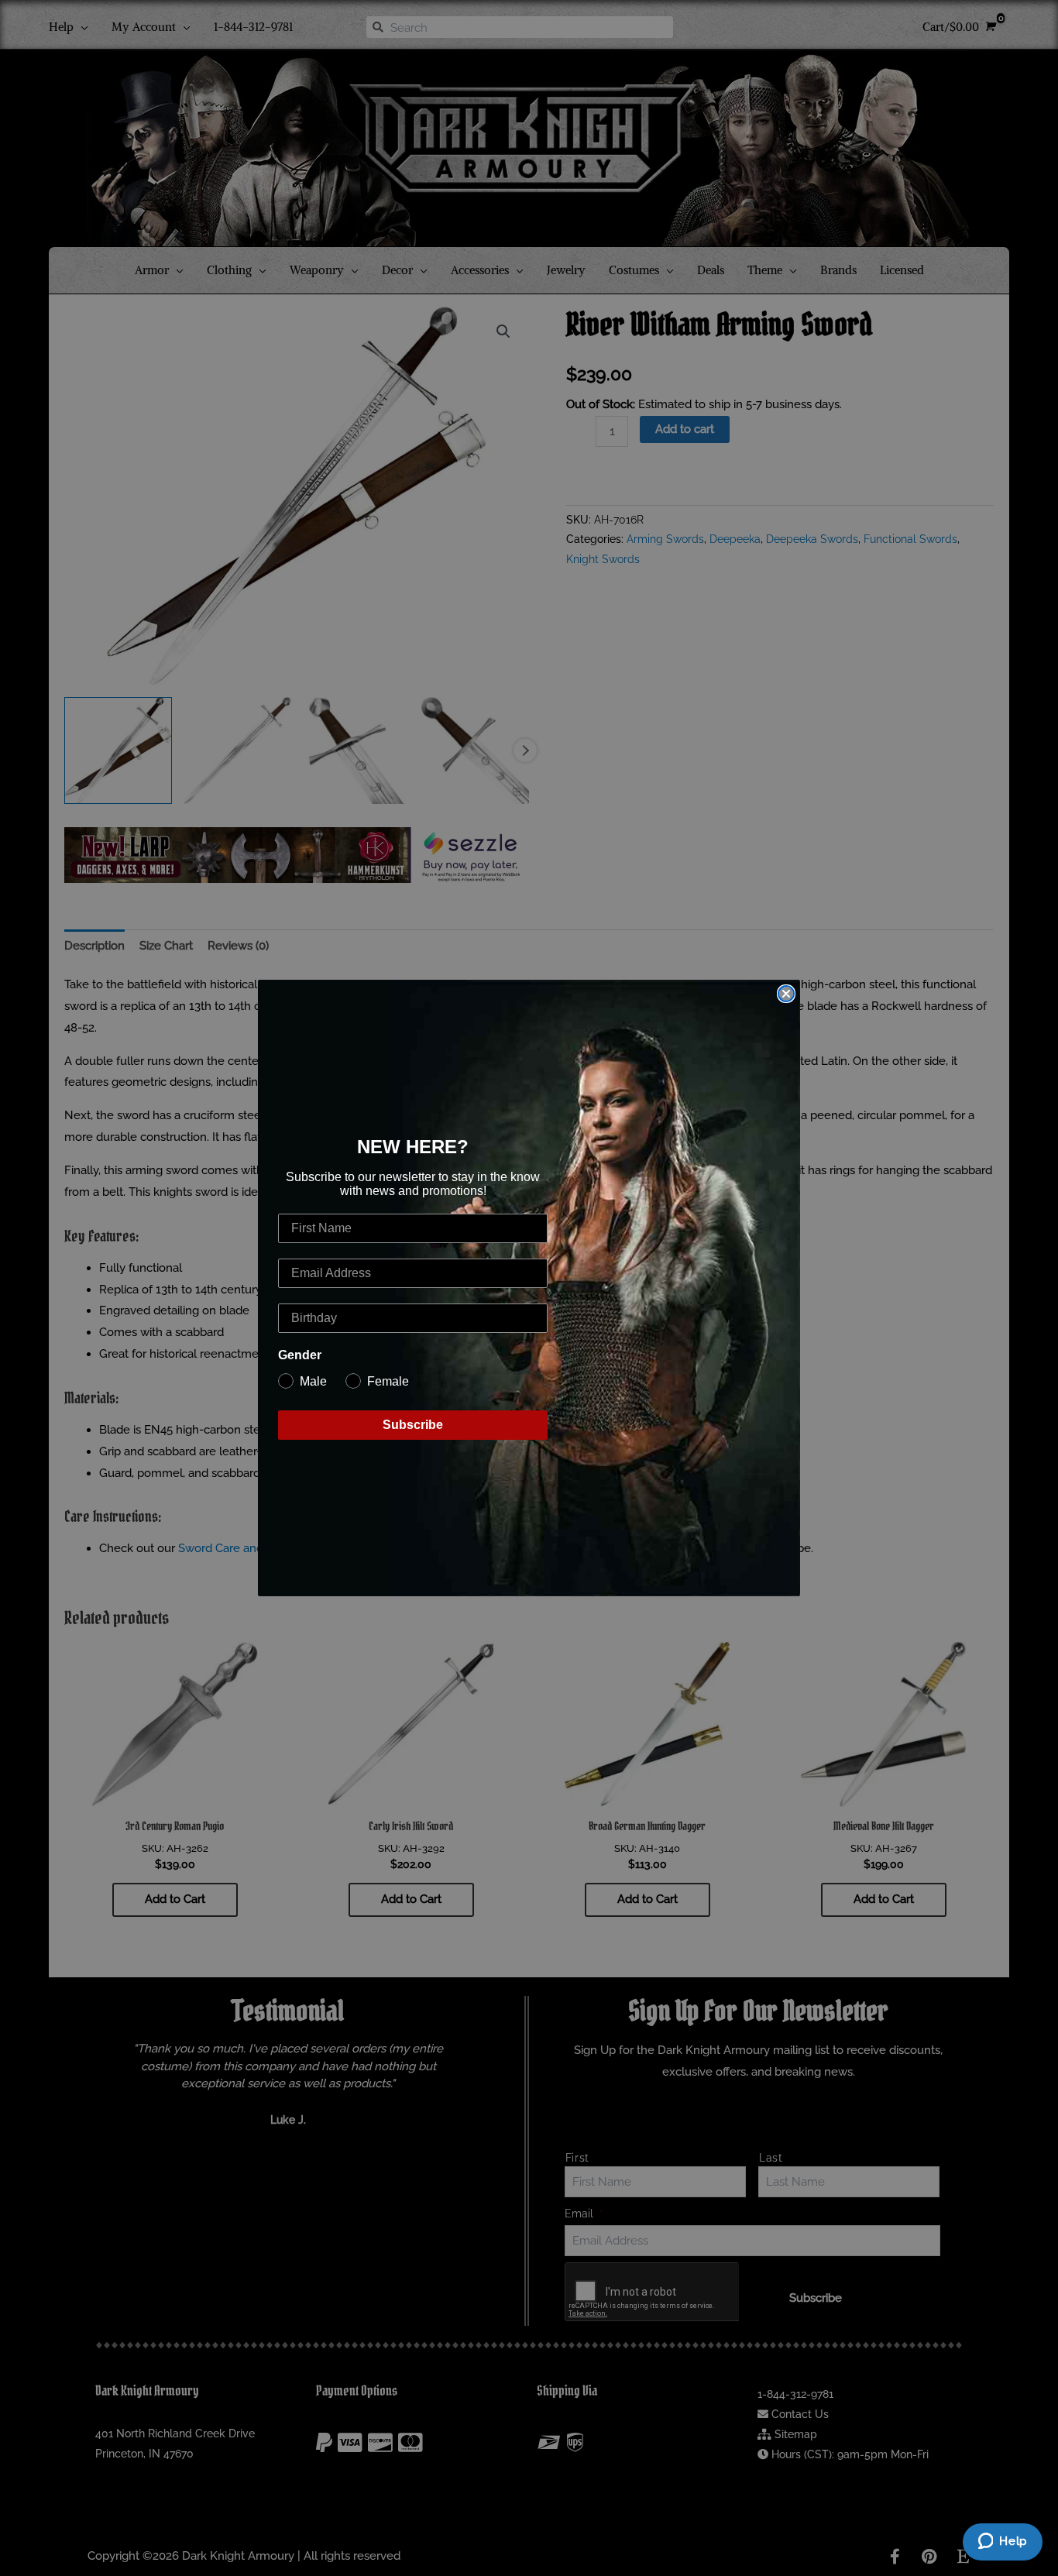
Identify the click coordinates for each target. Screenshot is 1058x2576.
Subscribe (413, 1425)
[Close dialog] (786, 994)
